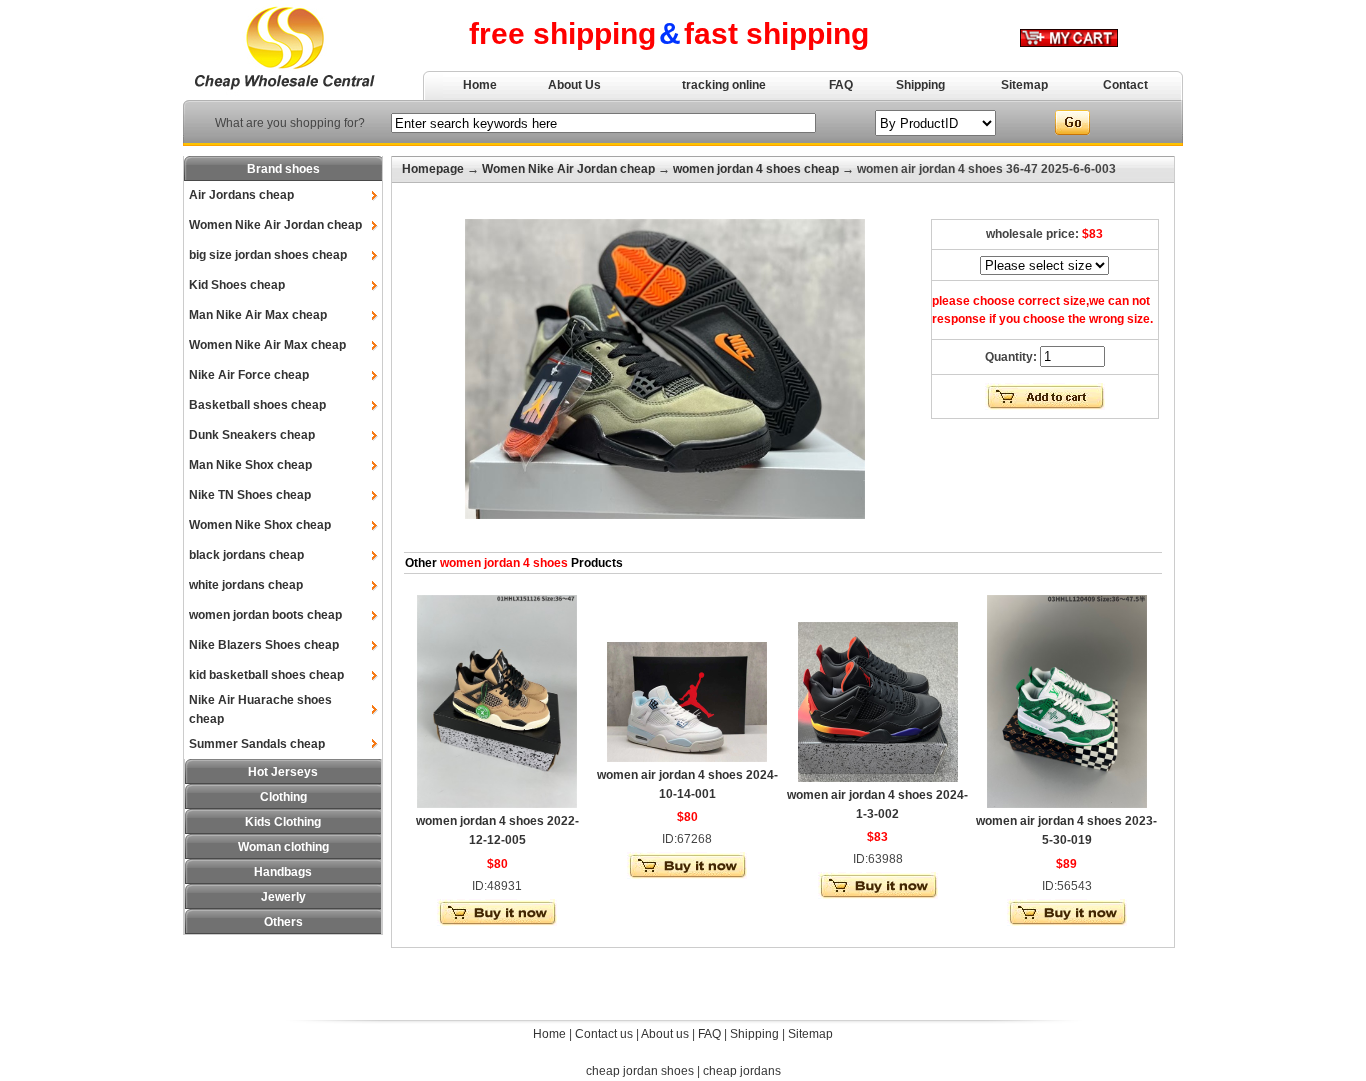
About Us (574, 85)
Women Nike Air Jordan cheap (275, 225)
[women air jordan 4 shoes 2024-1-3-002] (878, 778)
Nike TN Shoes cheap (250, 495)
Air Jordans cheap (241, 195)
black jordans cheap (246, 555)
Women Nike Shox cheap (260, 525)
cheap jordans (742, 1071)
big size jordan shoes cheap (268, 255)
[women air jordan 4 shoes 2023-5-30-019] (1067, 804)
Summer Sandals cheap (257, 744)
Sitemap (1024, 85)
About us (665, 1034)
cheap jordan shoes (640, 1071)
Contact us (604, 1034)
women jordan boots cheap (265, 615)
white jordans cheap (246, 585)
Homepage (433, 169)
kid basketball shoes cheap (266, 675)
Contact (1125, 85)
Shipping (920, 85)
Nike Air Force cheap (249, 375)
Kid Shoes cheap (237, 285)
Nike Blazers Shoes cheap (264, 645)
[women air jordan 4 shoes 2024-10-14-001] (687, 758)
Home (480, 85)
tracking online (724, 85)
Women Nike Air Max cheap (267, 345)
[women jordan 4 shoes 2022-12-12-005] (497, 804)
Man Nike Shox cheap (250, 465)
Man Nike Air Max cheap (258, 315)
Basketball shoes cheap (257, 405)
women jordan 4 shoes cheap (756, 169)
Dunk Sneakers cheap (252, 435)
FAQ (841, 85)
